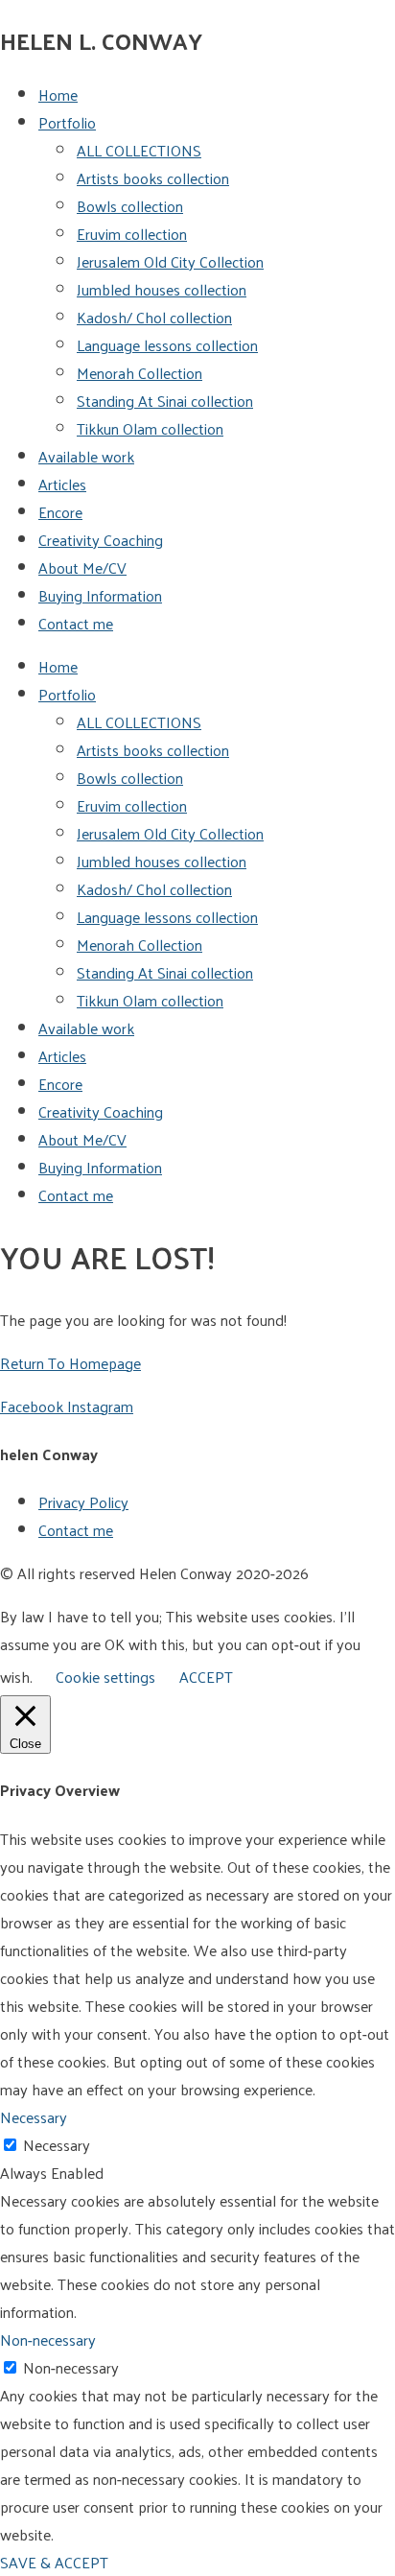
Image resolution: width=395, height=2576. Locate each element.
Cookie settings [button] (105, 1677)
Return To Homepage (70, 1363)
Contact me (76, 623)
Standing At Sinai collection (165, 401)
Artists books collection (153, 178)
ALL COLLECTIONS (139, 150)
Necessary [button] (34, 2117)
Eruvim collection (132, 234)
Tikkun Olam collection (150, 428)
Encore (60, 512)
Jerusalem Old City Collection (170, 261)
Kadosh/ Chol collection (154, 317)
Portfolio (67, 122)
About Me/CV (82, 567)
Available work (86, 456)
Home (58, 95)
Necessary (57, 2145)
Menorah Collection (139, 373)
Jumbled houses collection (162, 289)
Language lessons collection (167, 345)
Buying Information (100, 595)
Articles (62, 484)
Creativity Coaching (101, 540)
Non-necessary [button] (48, 2340)
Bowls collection (130, 206)
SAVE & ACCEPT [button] (54, 2562)
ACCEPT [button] (206, 1677)
